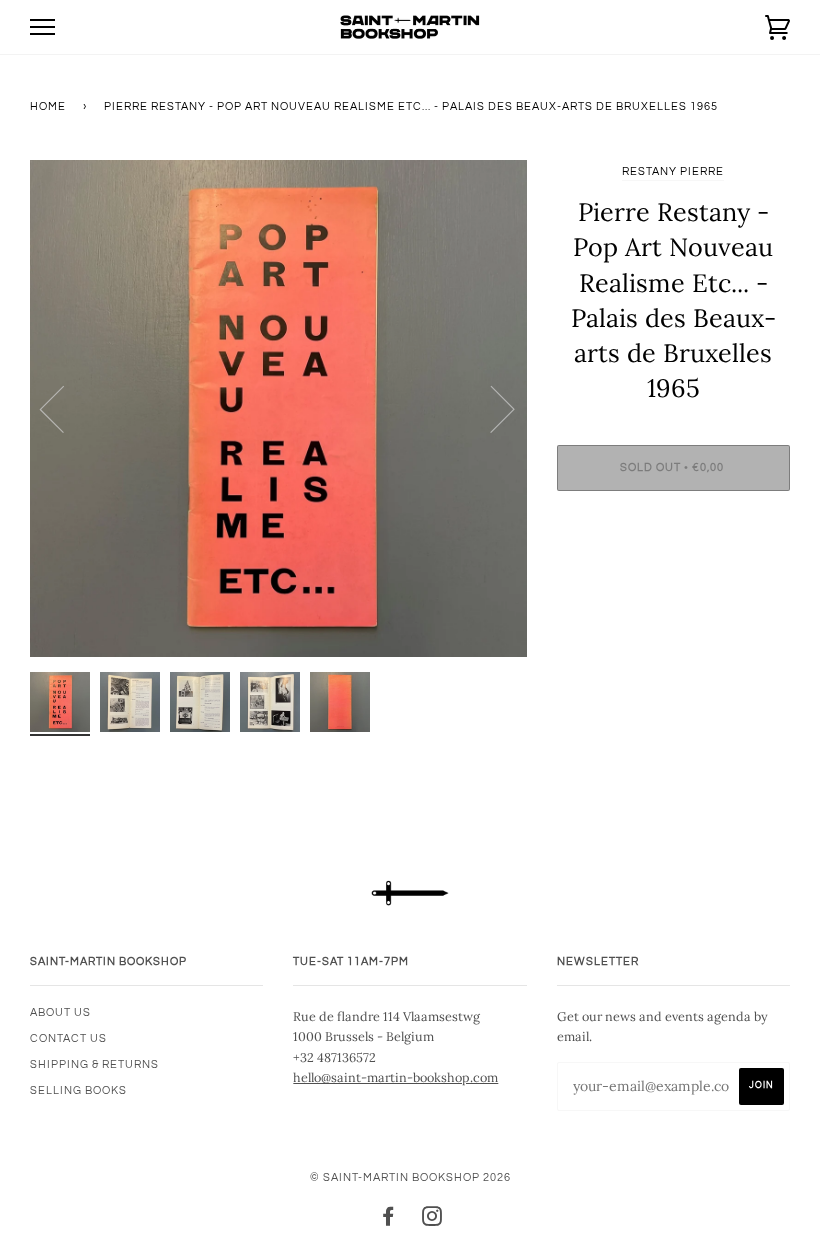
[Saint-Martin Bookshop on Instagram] (432, 1220)
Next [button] (490, 408)
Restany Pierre (673, 171)
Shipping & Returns (94, 1064)
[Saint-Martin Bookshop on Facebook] (388, 1220)
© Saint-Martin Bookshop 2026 (410, 1177)
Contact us (68, 1038)
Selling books (78, 1090)
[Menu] (42, 27)
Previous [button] (64, 408)
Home (48, 106)
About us (60, 1012)
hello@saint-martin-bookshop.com (395, 1077)
